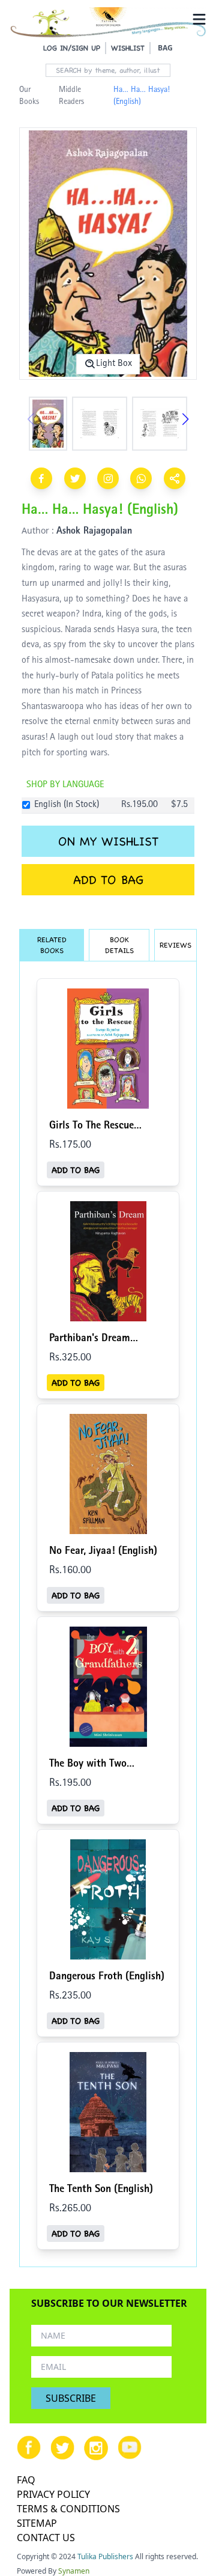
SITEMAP (37, 2523)
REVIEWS (175, 945)
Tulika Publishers (105, 2556)
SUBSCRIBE (71, 2398)
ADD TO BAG (108, 880)
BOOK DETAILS (119, 945)
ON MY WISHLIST (108, 841)
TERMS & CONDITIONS (68, 2509)
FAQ (26, 2480)
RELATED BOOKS (52, 945)
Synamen (74, 2571)
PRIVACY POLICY (53, 2494)
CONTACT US (46, 2538)
